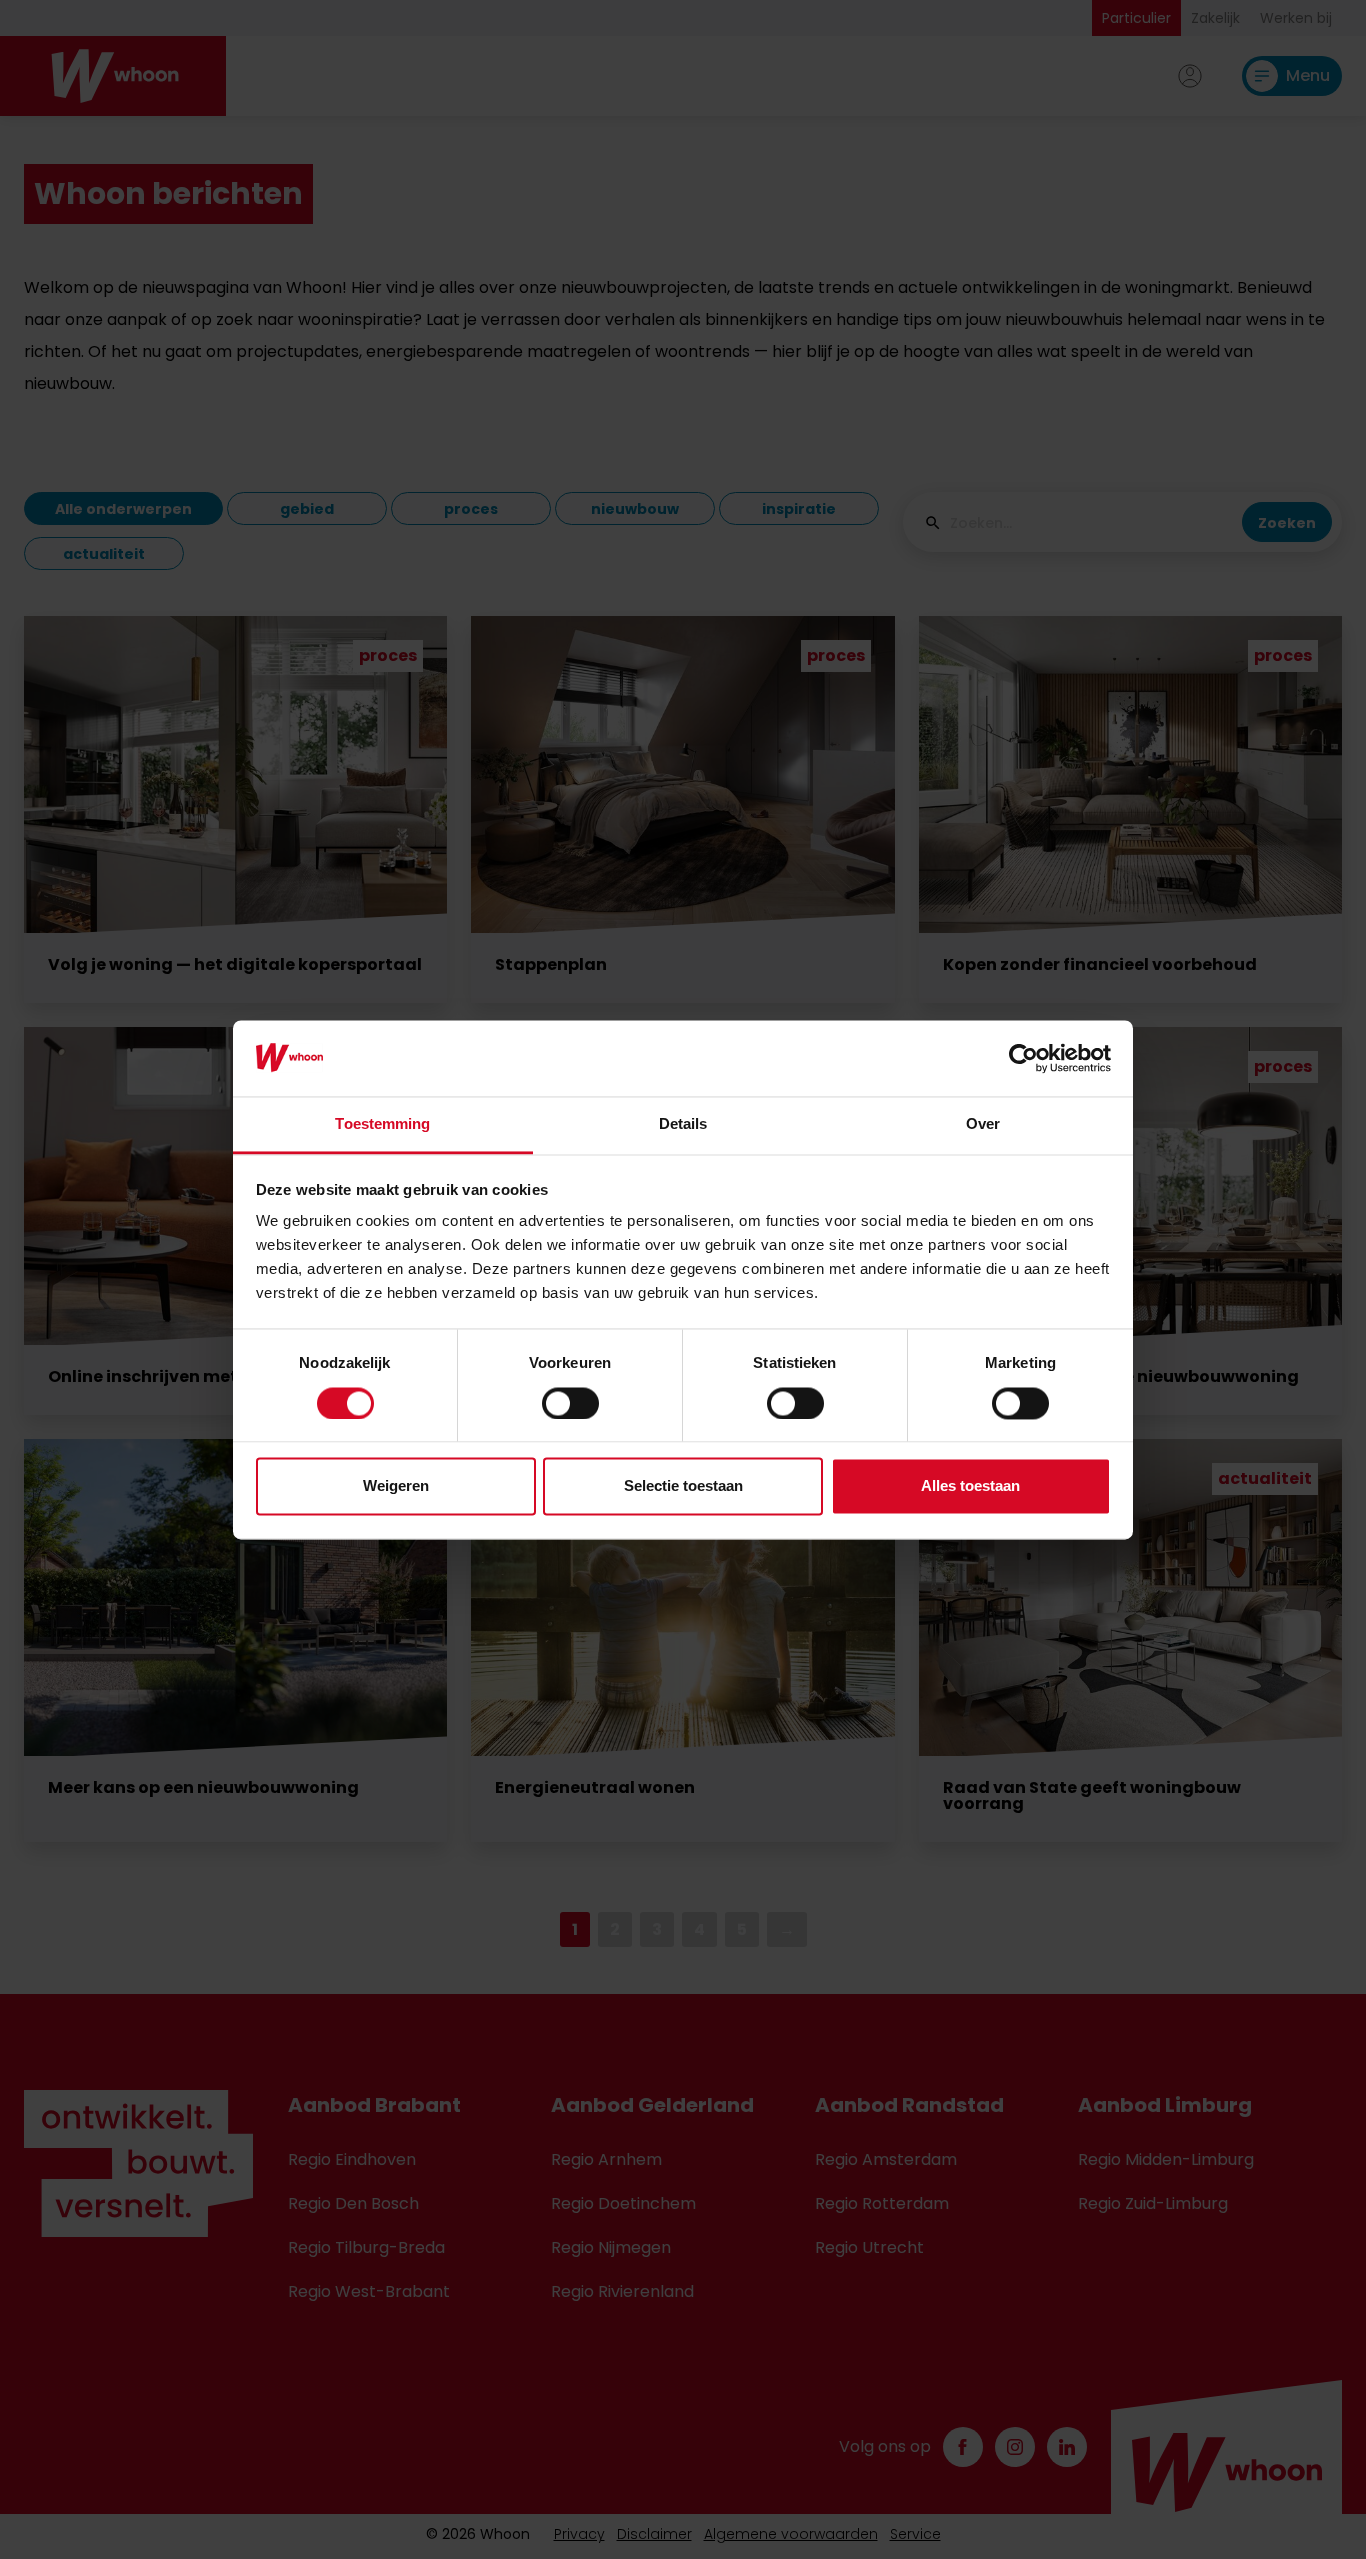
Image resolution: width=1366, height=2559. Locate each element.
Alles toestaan (970, 1486)
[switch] (570, 1403)
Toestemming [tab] (382, 1124)
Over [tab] (983, 1124)
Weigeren (396, 1486)
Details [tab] (683, 1124)
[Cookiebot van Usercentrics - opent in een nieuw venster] (1023, 1058)
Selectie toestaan (683, 1486)
